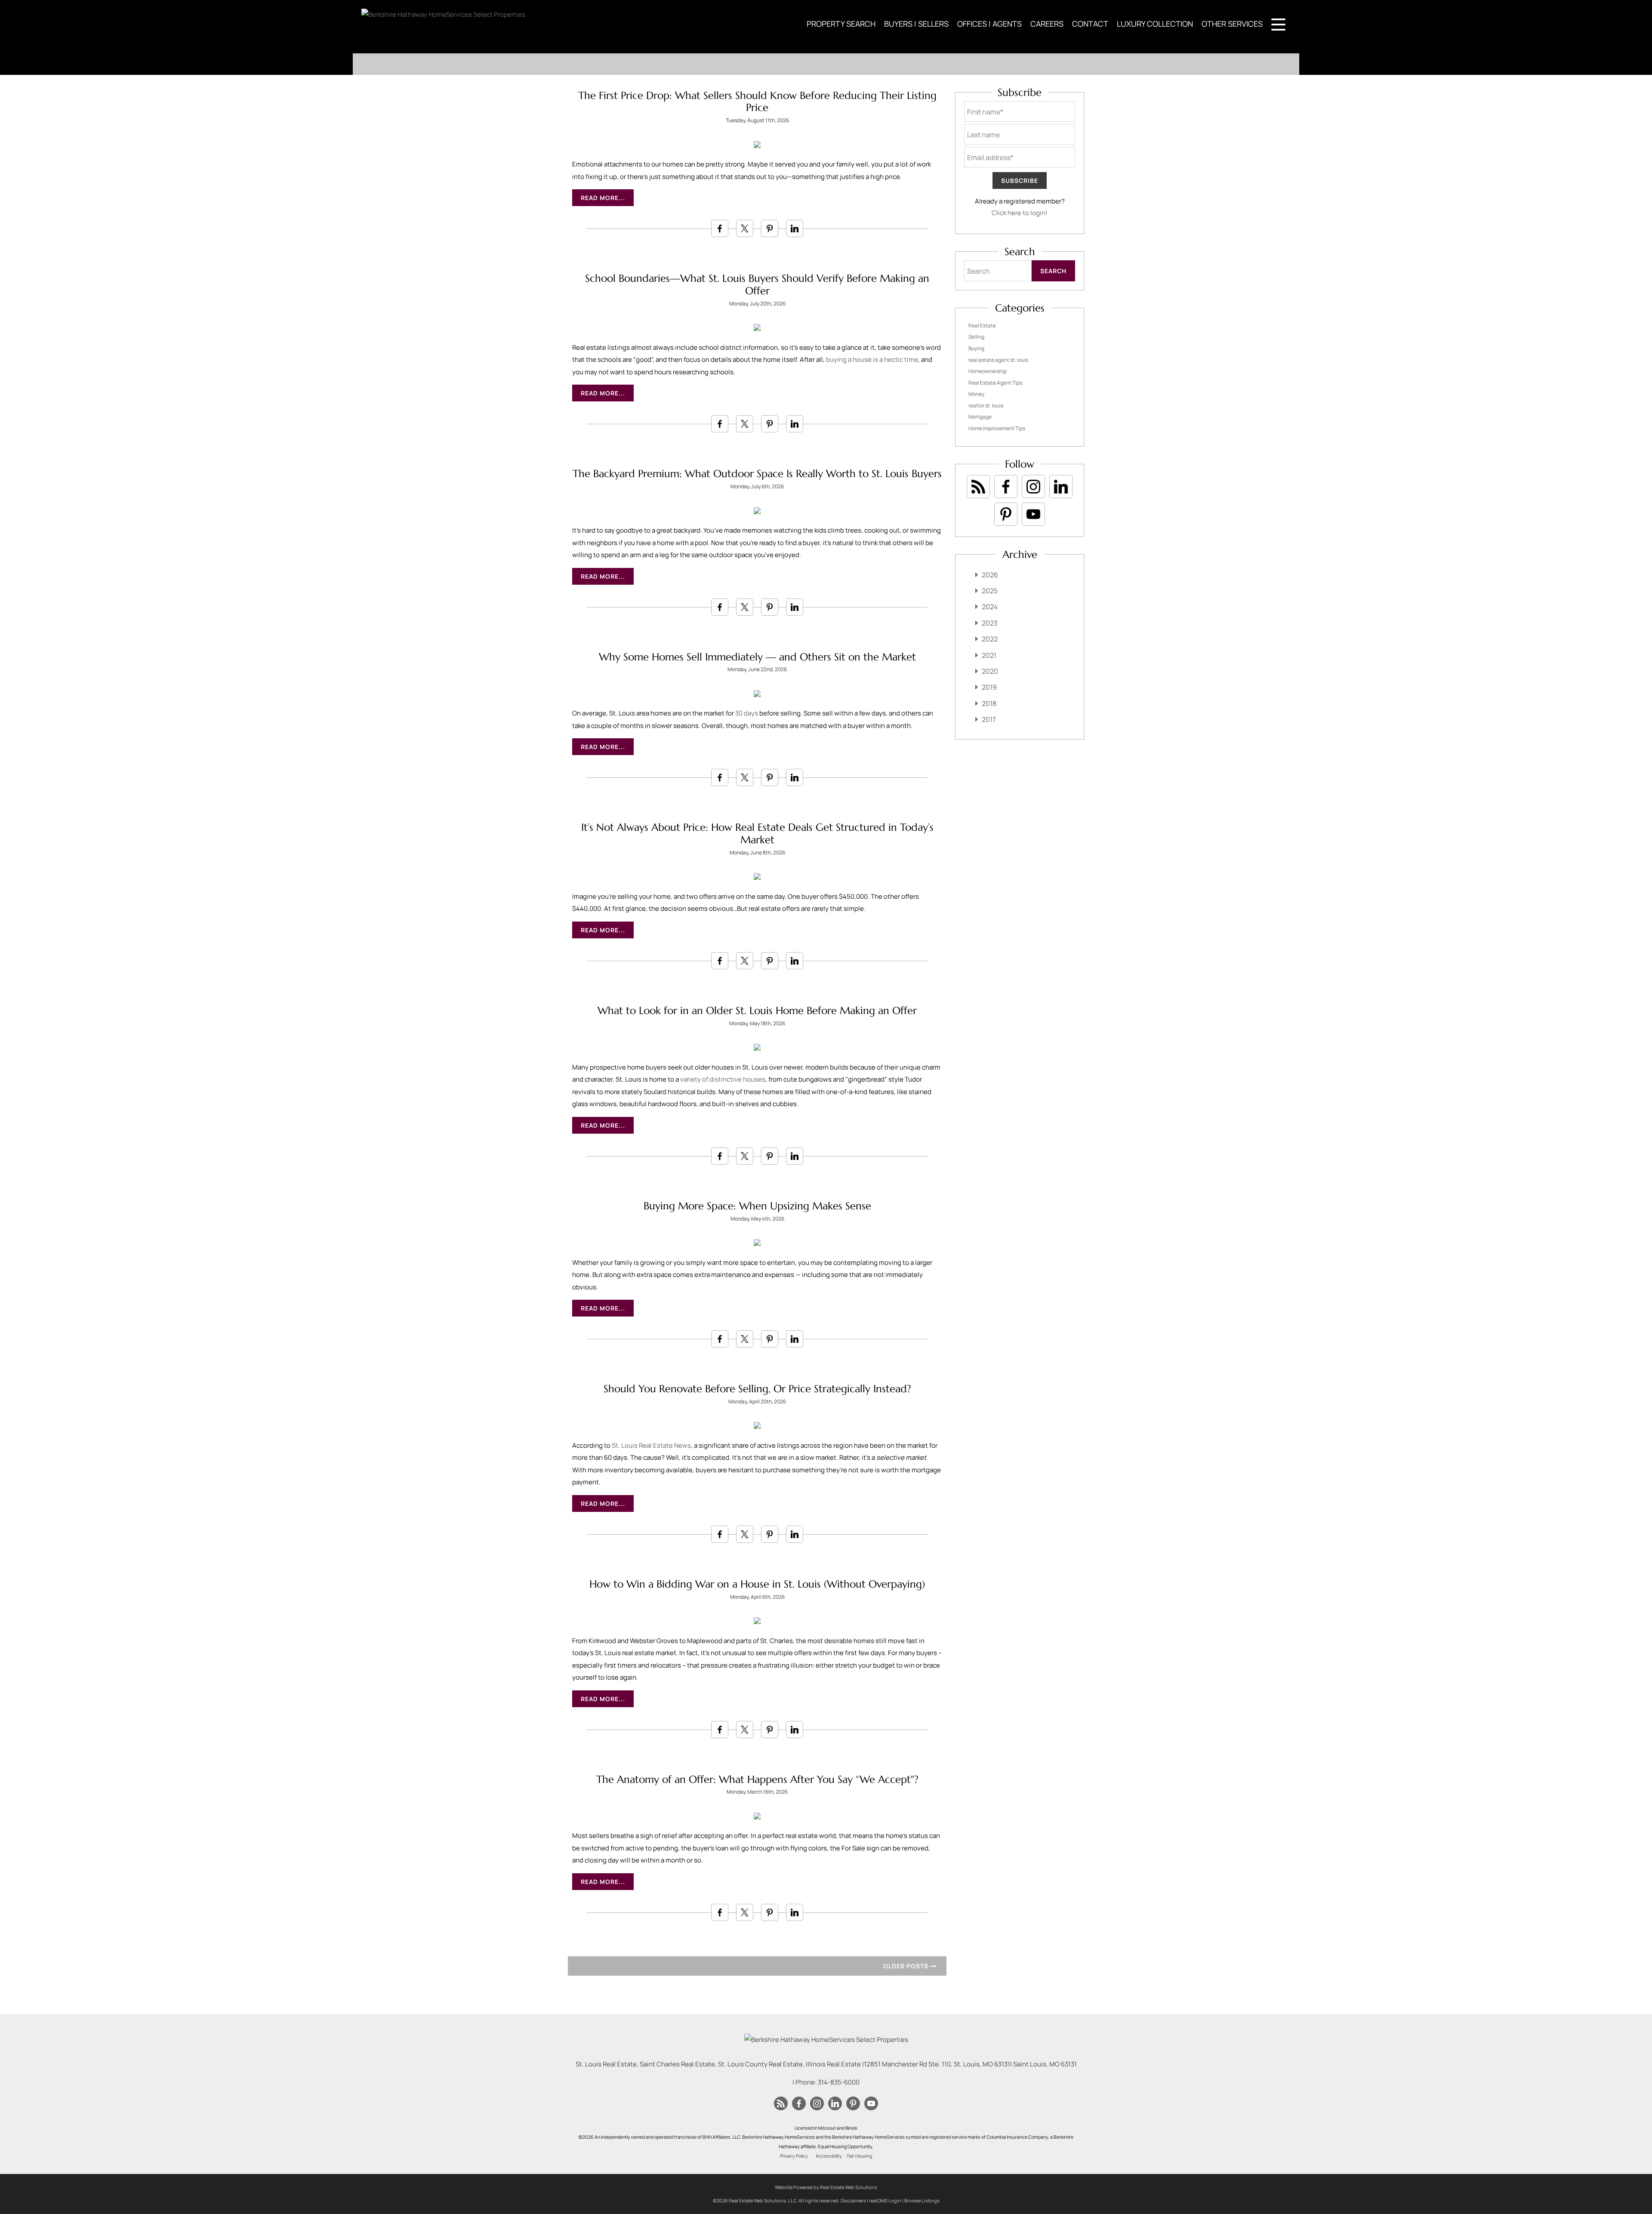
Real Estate (982, 325)
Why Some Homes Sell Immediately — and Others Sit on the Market (757, 657)
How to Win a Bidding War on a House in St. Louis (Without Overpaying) (757, 1584)
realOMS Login (885, 2200)
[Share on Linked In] (795, 228)
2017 (989, 719)
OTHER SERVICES (1232, 24)
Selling (976, 337)
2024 (990, 607)
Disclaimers (853, 2200)
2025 (990, 591)
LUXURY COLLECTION (1155, 24)
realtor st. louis (986, 405)
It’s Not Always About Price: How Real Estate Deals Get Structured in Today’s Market (757, 834)
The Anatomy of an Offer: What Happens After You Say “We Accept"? (757, 1779)
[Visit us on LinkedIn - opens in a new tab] (1061, 487)
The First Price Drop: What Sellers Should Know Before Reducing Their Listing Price (757, 102)
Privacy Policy (794, 2156)
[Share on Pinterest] (770, 228)
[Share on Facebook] (720, 228)
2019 (989, 687)
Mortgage (980, 417)
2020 (990, 671)
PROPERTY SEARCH (841, 24)
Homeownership (988, 371)
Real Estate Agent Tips (995, 383)
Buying (976, 348)
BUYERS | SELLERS (916, 24)
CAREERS (1047, 24)
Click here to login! (1020, 213)
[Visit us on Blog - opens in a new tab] (978, 487)
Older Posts (907, 1966)
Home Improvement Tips (997, 428)
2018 (989, 703)
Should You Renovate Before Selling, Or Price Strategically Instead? (757, 1389)
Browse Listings (922, 2200)
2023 (990, 623)
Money (976, 394)
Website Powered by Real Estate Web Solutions (826, 2187)
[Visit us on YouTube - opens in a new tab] (1033, 514)
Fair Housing (860, 2156)
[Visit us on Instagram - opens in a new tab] (1033, 487)
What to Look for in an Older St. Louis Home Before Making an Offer (757, 1011)
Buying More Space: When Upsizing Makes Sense (757, 1206)
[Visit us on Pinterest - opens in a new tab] (1006, 514)
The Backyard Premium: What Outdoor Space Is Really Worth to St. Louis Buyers (757, 474)
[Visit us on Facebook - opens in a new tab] (1006, 487)
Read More (600, 198)
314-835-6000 (839, 2082)
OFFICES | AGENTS (989, 24)
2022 (990, 639)
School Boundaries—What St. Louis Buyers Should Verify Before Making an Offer (757, 285)
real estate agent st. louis (998, 360)
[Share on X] (745, 228)
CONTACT (1090, 24)
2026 (990, 575)
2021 (989, 655)
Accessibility (829, 2156)
